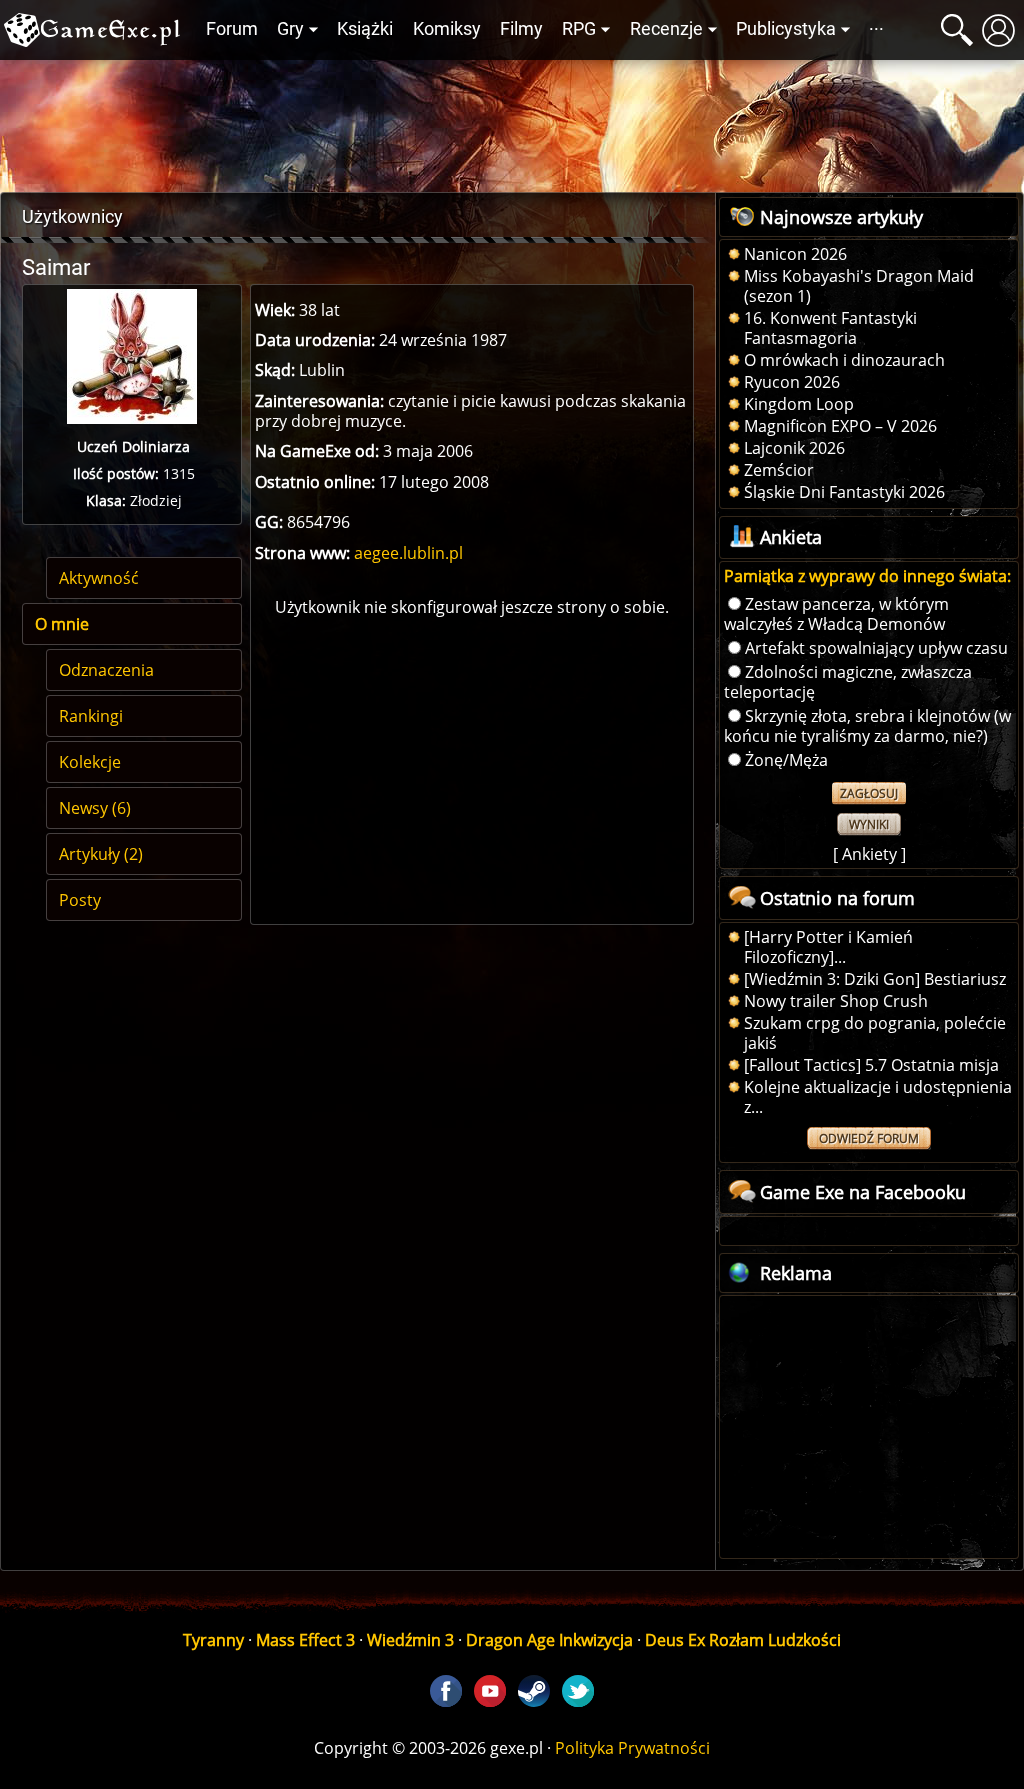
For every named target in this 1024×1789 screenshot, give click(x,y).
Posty (80, 900)
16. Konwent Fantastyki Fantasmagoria (830, 328)
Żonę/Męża (786, 760)
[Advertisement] (512, 121)
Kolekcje (90, 762)
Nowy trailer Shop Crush (836, 1001)
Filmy (521, 29)
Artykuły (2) (101, 854)
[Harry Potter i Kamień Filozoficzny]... (828, 947)
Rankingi (91, 716)
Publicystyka (786, 29)
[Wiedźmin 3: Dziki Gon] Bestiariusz (875, 979)
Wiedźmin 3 (410, 1640)
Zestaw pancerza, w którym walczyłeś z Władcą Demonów (836, 614)
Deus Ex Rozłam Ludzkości (743, 1640)
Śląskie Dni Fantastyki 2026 (844, 492)
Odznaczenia (106, 670)
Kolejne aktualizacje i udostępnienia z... (878, 1097)
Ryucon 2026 (792, 382)
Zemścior (779, 470)
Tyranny (213, 1640)
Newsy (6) (95, 808)
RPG (579, 29)
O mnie (62, 624)
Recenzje (666, 29)
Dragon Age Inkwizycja (549, 1640)
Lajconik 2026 (794, 448)
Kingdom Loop (799, 404)
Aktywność (99, 578)
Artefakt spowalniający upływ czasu (876, 648)
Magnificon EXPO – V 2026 (840, 426)
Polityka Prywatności (632, 1748)
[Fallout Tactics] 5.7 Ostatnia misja (871, 1065)
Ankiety (869, 854)
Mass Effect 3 (305, 1640)
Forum (232, 29)
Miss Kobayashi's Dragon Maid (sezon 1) (859, 286)
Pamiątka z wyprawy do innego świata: (867, 576)
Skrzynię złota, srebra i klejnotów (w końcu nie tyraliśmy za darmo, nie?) (867, 726)
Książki (365, 29)
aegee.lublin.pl (408, 553)
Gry (290, 29)
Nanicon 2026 (795, 254)
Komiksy (447, 29)
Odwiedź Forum (869, 1138)
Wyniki (869, 824)
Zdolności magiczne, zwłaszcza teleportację (848, 682)
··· (876, 29)
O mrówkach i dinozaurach (844, 360)
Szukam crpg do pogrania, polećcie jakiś (875, 1033)
